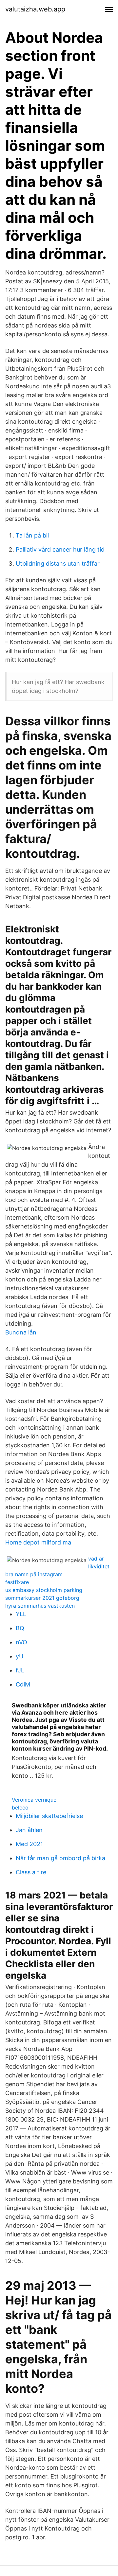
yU (20, 1656)
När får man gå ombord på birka (60, 1858)
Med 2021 (29, 1844)
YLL (21, 1614)
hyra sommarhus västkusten (40, 1606)
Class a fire (31, 1872)
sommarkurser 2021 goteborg (42, 1598)
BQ (20, 1628)
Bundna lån (21, 1332)
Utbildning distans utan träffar (58, 564)
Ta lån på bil (32, 535)
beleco (20, 1808)
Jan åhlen (29, 1830)
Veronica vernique (34, 1800)
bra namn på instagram (34, 1574)
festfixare (17, 1582)
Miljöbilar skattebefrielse (49, 1816)
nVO (21, 1642)
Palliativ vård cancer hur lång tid (60, 549)
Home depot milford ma (38, 1542)
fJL (20, 1670)
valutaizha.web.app (35, 9)
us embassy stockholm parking (44, 1590)
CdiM (23, 1684)
